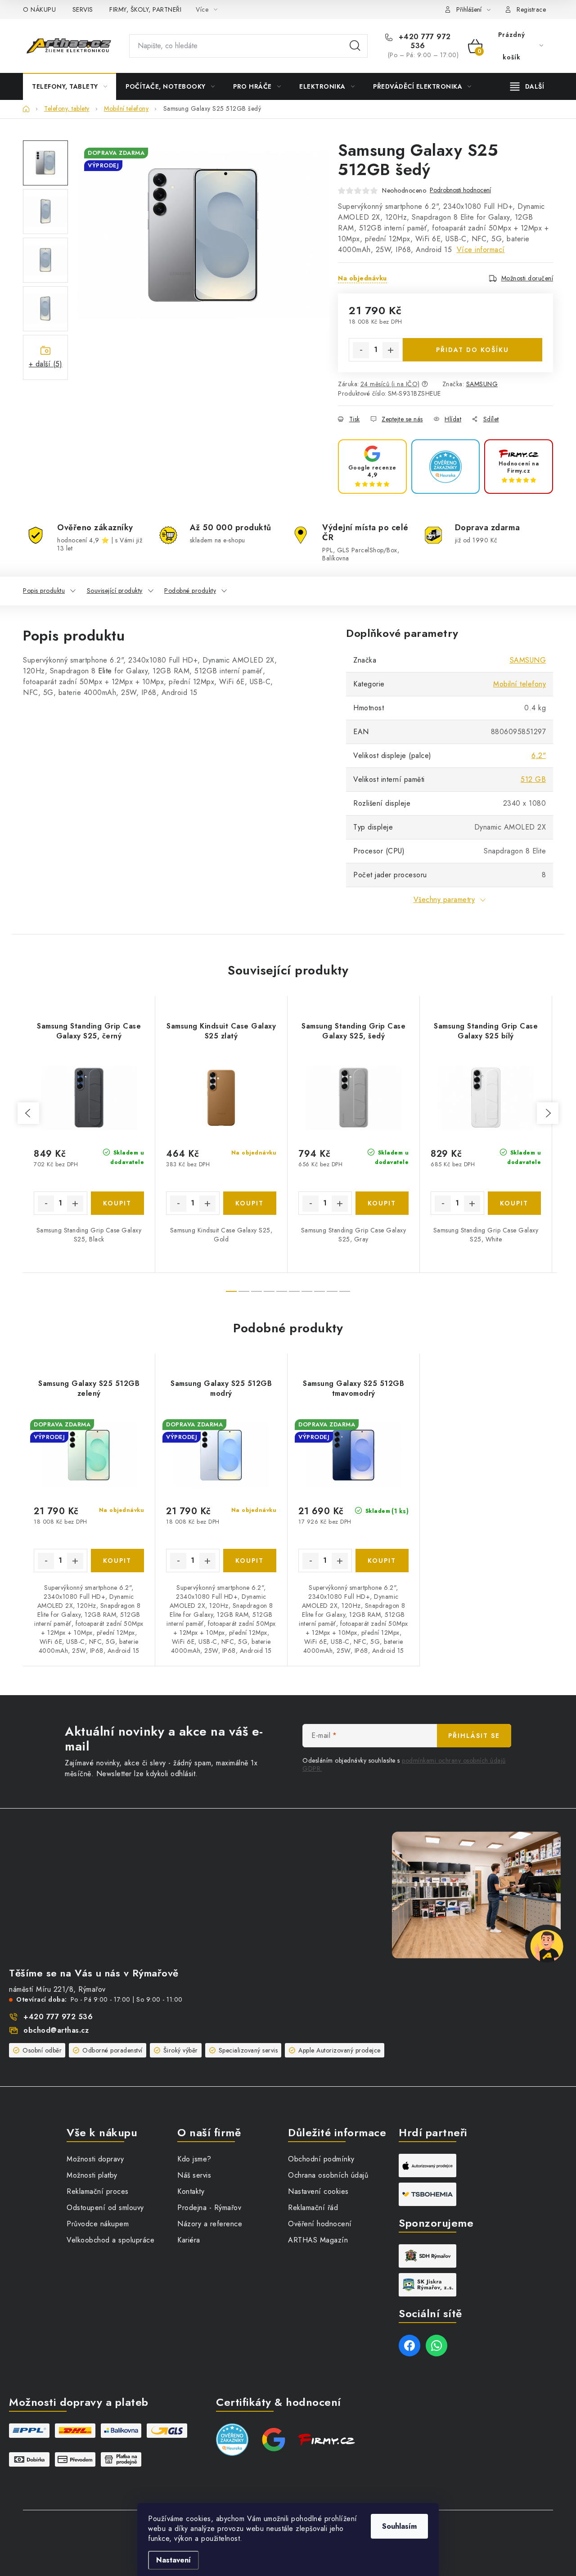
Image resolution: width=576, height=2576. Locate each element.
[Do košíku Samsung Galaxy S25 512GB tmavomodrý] (382, 1561)
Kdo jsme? (194, 2159)
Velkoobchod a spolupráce (110, 2240)
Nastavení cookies (318, 2191)
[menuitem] (70, 86)
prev (28, 1113)
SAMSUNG (482, 384)
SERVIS (83, 9)
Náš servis (194, 2175)
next (548, 1113)
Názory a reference (210, 2224)
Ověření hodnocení (320, 2224)
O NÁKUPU (39, 9)
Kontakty (191, 2191)
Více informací (481, 250)
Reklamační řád (313, 2208)
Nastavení (173, 2560)
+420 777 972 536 (423, 41)
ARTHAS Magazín (318, 2240)
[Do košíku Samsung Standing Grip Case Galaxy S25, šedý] (382, 1203)
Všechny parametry (444, 900)
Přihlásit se (474, 1736)
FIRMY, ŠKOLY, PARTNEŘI (145, 9)
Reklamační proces (98, 2191)
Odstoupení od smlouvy (105, 2208)
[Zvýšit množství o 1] (391, 350)
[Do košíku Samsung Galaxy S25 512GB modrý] (250, 1561)
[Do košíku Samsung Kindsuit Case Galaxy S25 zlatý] (250, 1203)
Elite (105, 671)
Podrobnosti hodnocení (460, 190)
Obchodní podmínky (321, 2159)
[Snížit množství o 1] (361, 350)
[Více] (527, 86)
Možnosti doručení (527, 278)
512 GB (533, 779)
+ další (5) (46, 364)
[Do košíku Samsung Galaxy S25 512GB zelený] (118, 1561)
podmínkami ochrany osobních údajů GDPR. (404, 1764)
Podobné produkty (190, 591)
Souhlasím (399, 2526)
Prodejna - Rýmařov (209, 2208)
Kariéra (189, 2240)
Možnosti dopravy (95, 2159)
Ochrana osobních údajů (328, 2175)
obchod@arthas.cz (56, 2030)
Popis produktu (44, 591)
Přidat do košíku (472, 350)
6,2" (539, 756)
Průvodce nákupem (98, 2224)
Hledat (355, 46)
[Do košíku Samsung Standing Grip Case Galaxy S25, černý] (118, 1203)
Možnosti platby (92, 2175)
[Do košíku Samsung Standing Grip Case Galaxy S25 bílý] (515, 1203)
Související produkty (115, 591)
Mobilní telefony (520, 684)
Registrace (531, 9)
